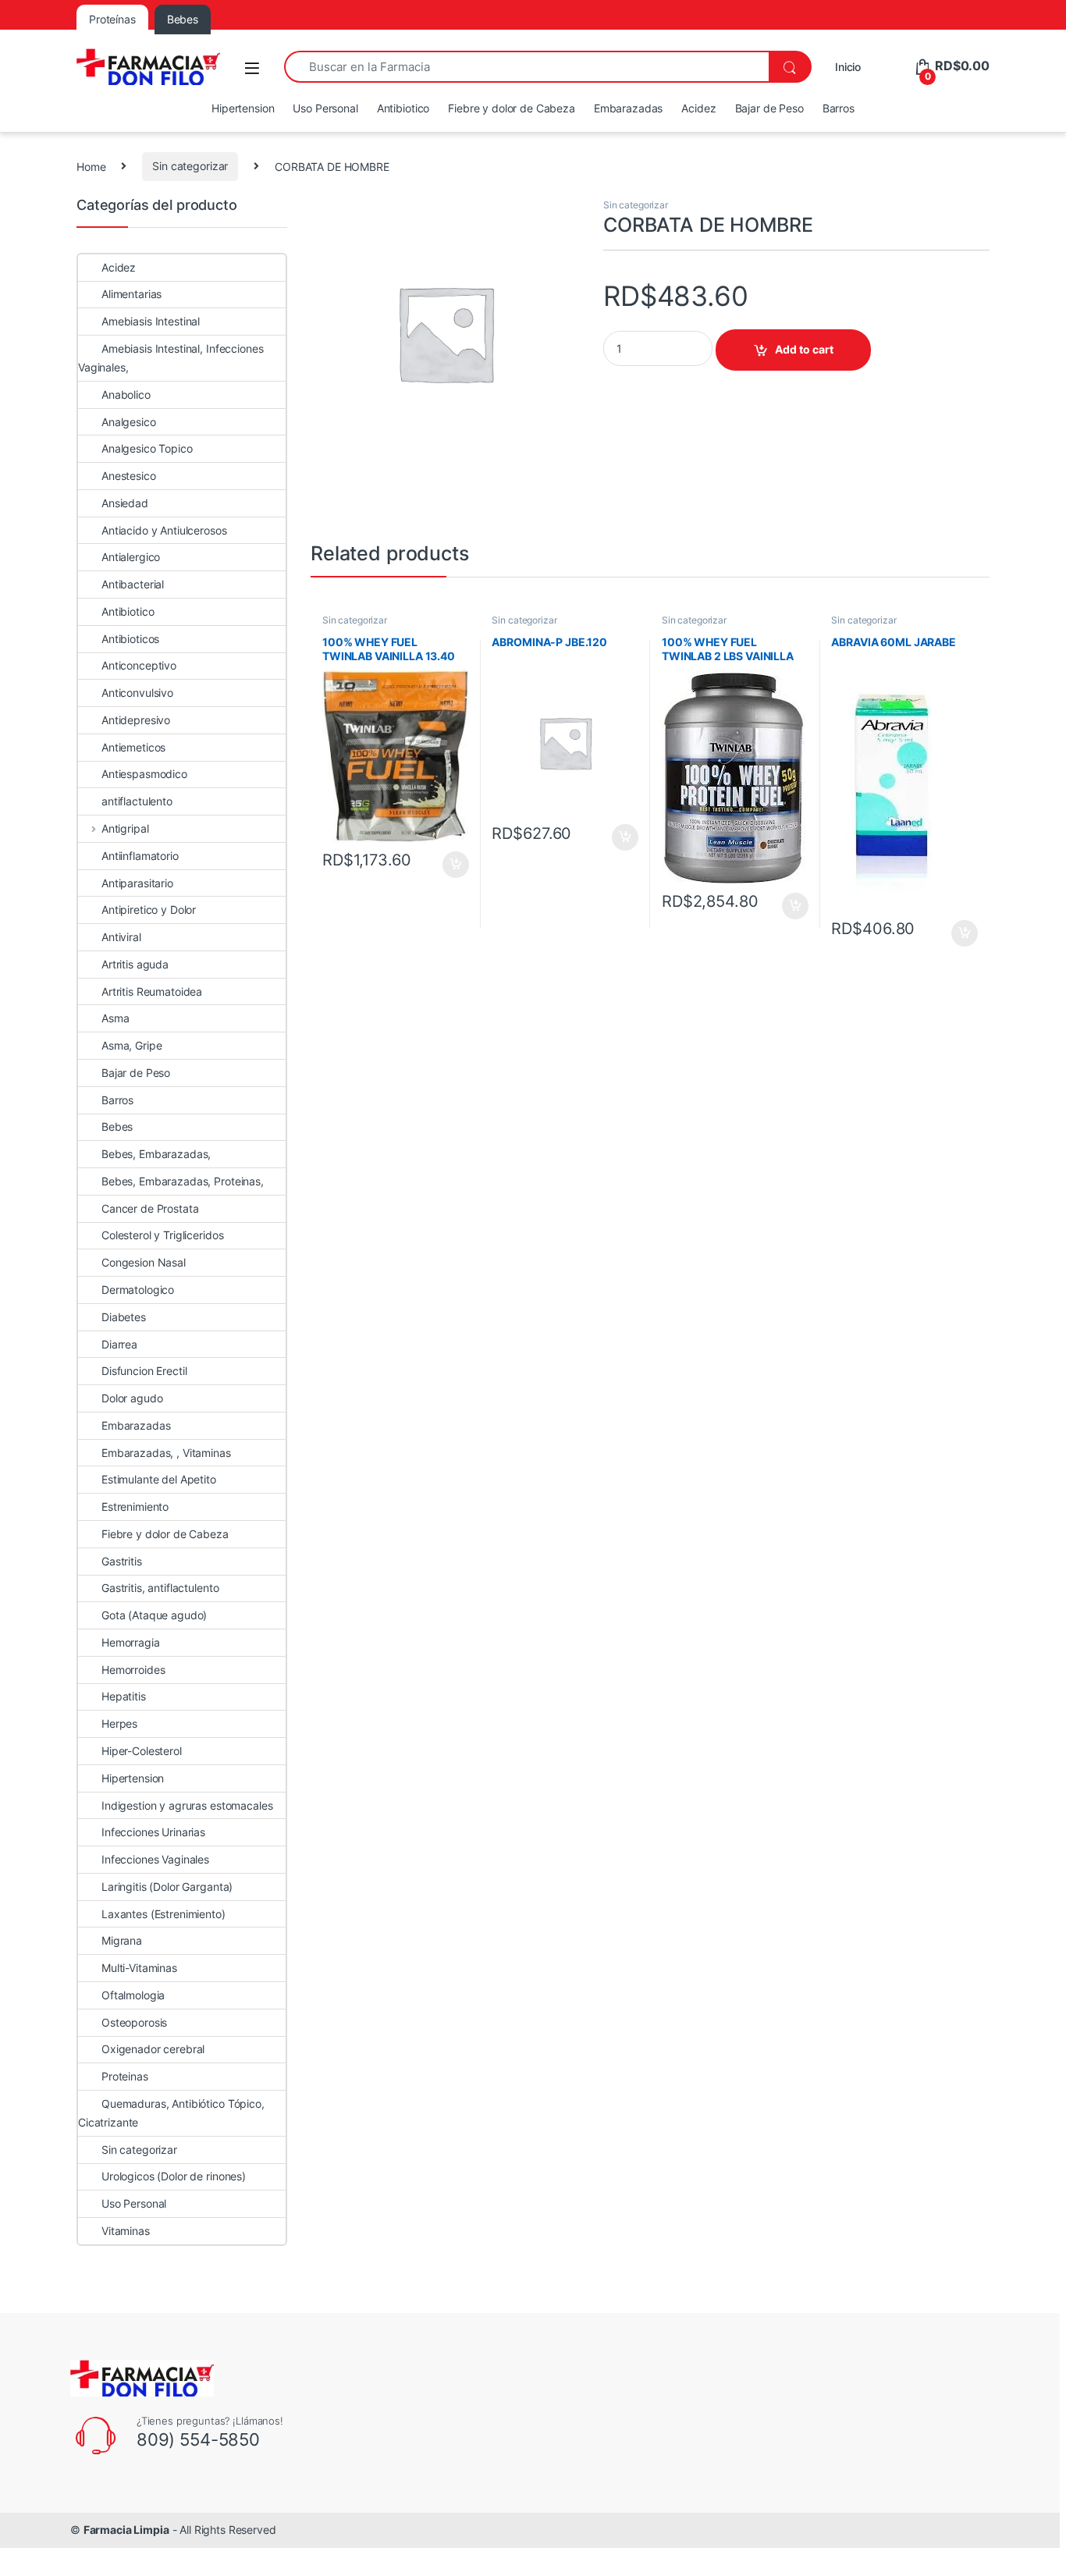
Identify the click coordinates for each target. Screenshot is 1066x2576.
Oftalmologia (133, 1995)
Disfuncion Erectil (144, 1371)
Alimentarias (131, 294)
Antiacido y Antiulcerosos (164, 530)
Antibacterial (133, 584)
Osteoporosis (134, 2022)
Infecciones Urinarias (153, 1832)
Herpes (119, 1723)
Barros (839, 108)
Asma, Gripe (131, 1045)
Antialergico (131, 557)
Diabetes (124, 1317)
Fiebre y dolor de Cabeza (512, 108)
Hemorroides (133, 1670)
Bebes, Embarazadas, (156, 1154)
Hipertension (243, 108)
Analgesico (129, 422)
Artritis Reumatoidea (152, 991)
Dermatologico (138, 1290)
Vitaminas (126, 2231)
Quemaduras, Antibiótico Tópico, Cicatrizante (171, 2113)
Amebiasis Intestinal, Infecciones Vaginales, (171, 358)
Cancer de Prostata (150, 1208)
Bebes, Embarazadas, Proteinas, (183, 1181)
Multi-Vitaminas (139, 1968)
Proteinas (125, 2076)
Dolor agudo (132, 1398)
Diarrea (119, 1344)
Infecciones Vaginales (155, 1859)
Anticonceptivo (139, 665)
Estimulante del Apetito (159, 1479)
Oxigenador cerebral (153, 2049)
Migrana (122, 1940)
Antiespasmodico (144, 774)
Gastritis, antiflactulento (160, 1588)
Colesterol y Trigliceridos (162, 1235)
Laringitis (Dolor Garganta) (167, 1887)
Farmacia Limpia (126, 2530)
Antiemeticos (133, 747)
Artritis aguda (135, 964)
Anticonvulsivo (137, 693)
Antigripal (125, 828)
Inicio (848, 67)
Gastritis (122, 1561)
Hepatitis (124, 1696)
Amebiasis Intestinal (151, 321)
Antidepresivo (136, 720)
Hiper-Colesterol (142, 1751)
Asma (115, 1018)
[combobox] (526, 67)
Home (91, 166)
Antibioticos (130, 639)
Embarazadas (628, 108)
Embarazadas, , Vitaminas (166, 1453)
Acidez (698, 108)
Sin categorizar (190, 166)
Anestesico (129, 476)
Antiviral (121, 937)
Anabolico (126, 394)
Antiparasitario (137, 883)
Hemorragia (131, 1642)
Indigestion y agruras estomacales (187, 1805)
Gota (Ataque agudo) (154, 1615)
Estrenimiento (135, 1507)
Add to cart (804, 349)
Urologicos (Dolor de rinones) (174, 2176)
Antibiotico (403, 108)
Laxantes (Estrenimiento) (163, 1914)
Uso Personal (325, 108)
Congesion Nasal (144, 1262)
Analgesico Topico (147, 448)
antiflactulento (137, 801)
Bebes (117, 1126)
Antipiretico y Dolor (149, 910)
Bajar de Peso (769, 108)
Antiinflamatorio (140, 856)
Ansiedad (125, 503)
